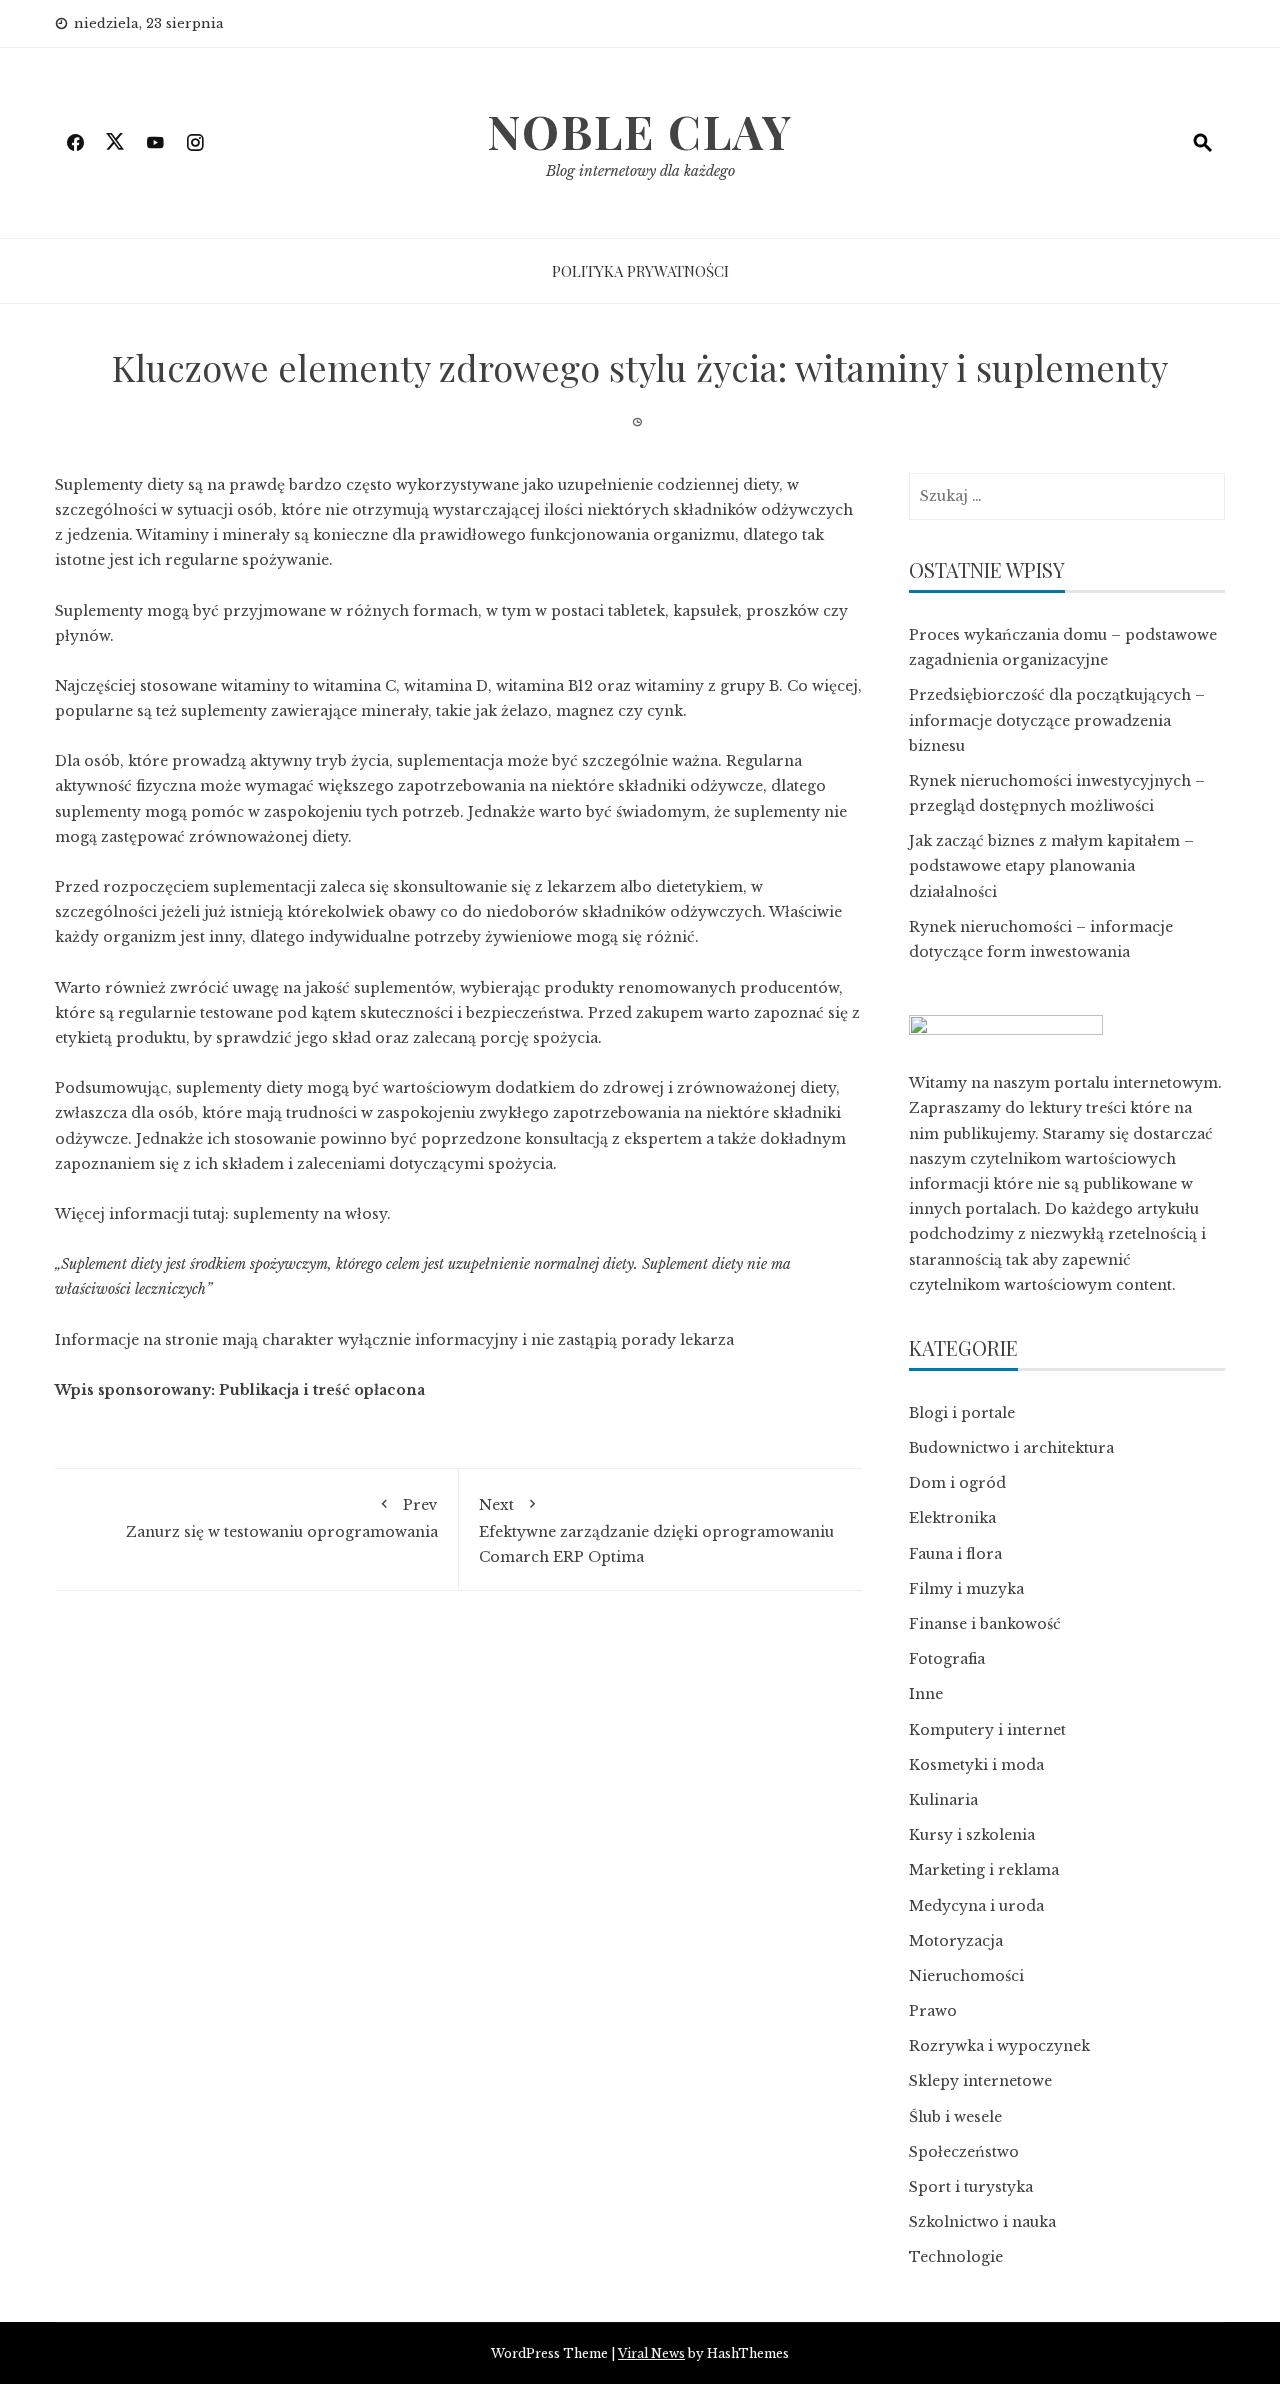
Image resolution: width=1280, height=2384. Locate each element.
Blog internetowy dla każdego (640, 171)
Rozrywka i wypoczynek (999, 2046)
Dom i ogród (957, 1483)
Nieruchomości (966, 1976)
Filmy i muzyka (966, 1589)
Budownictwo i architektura (1011, 1448)
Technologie (956, 2257)
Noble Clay (640, 131)
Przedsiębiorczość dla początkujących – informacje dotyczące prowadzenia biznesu (1057, 720)
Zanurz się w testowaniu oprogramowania (282, 1518)
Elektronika (952, 1518)
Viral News (651, 2353)
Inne (926, 1694)
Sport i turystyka (971, 2187)
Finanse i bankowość (985, 1624)
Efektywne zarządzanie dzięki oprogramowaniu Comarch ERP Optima (656, 1530)
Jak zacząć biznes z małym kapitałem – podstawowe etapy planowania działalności (1051, 866)
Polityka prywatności (640, 271)
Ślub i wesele (955, 2117)
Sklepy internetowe (980, 2081)
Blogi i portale (962, 1413)
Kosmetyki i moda (976, 1765)
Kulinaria (943, 1800)
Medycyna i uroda (976, 1906)
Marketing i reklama (984, 1870)
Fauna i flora (955, 1554)
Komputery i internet (987, 1730)
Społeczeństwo (964, 2152)
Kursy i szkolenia (972, 1835)
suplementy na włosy (310, 1214)
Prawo (933, 2011)
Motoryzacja (956, 1941)
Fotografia (947, 1659)
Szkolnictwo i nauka (982, 2222)
